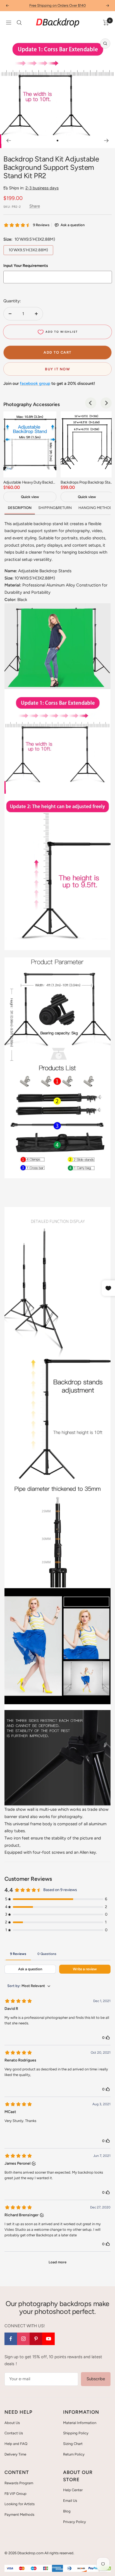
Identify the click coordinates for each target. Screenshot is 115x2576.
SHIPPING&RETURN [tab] (55, 508)
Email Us (70, 2501)
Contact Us (14, 2433)
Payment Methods (19, 2515)
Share (35, 206)
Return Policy (74, 2454)
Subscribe (96, 2379)
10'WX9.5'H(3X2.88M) (28, 250)
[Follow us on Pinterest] (36, 2339)
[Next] (106, 141)
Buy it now (57, 369)
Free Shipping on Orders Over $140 (57, 5)
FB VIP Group (15, 2494)
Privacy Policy (75, 2522)
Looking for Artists (20, 2504)
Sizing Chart (73, 2444)
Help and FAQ (16, 2444)
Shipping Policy (76, 2433)
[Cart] (106, 23)
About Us (12, 2423)
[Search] (19, 23)
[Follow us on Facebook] (11, 2339)
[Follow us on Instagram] (23, 2339)
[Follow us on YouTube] (48, 2339)
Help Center (73, 2490)
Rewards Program (19, 2483)
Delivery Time (15, 2454)
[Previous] (9, 141)
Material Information (80, 2423)
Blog (67, 2511)
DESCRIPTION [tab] (20, 508)
